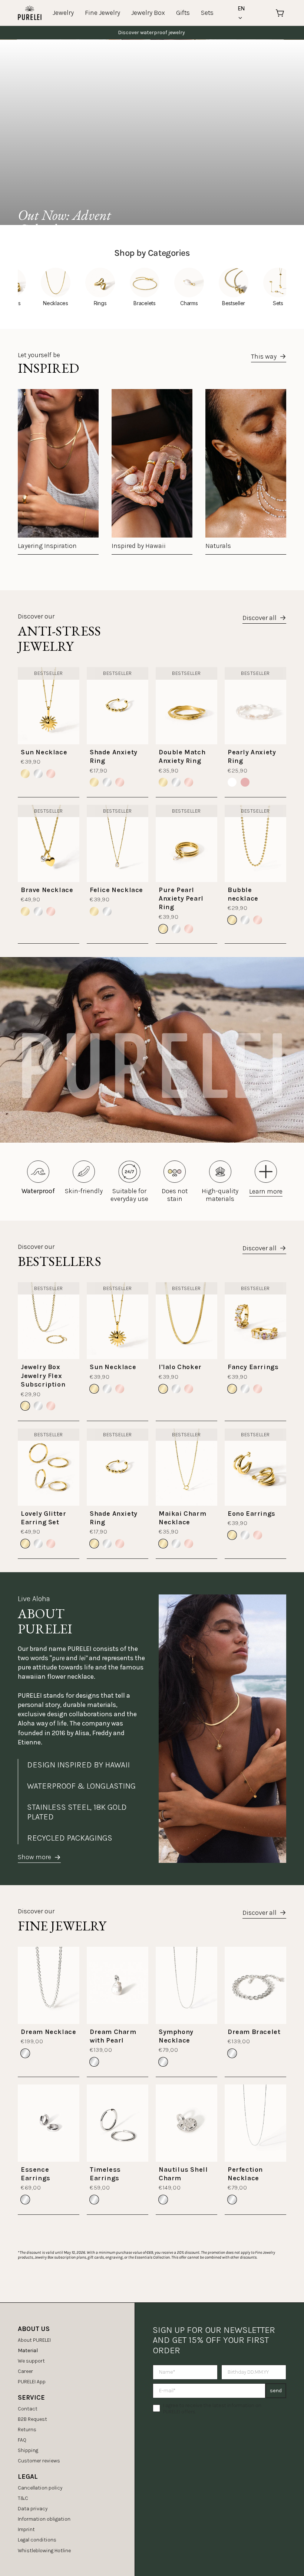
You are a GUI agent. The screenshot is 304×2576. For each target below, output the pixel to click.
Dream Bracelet (254, 2032)
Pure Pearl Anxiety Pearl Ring (181, 899)
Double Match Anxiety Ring (182, 756)
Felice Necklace (116, 890)
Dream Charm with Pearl (113, 2036)
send (276, 2391)
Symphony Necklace (176, 2036)
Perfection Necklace (245, 2174)
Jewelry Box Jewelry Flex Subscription (43, 1376)
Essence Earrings (36, 2174)
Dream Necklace (48, 2032)
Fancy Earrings (253, 1367)
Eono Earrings (252, 1514)
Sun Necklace (44, 752)
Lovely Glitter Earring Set (43, 1518)
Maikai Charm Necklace (182, 1518)
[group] (58, 472)
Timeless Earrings (105, 2174)
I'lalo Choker (180, 1367)
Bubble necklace (243, 894)
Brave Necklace (47, 890)
